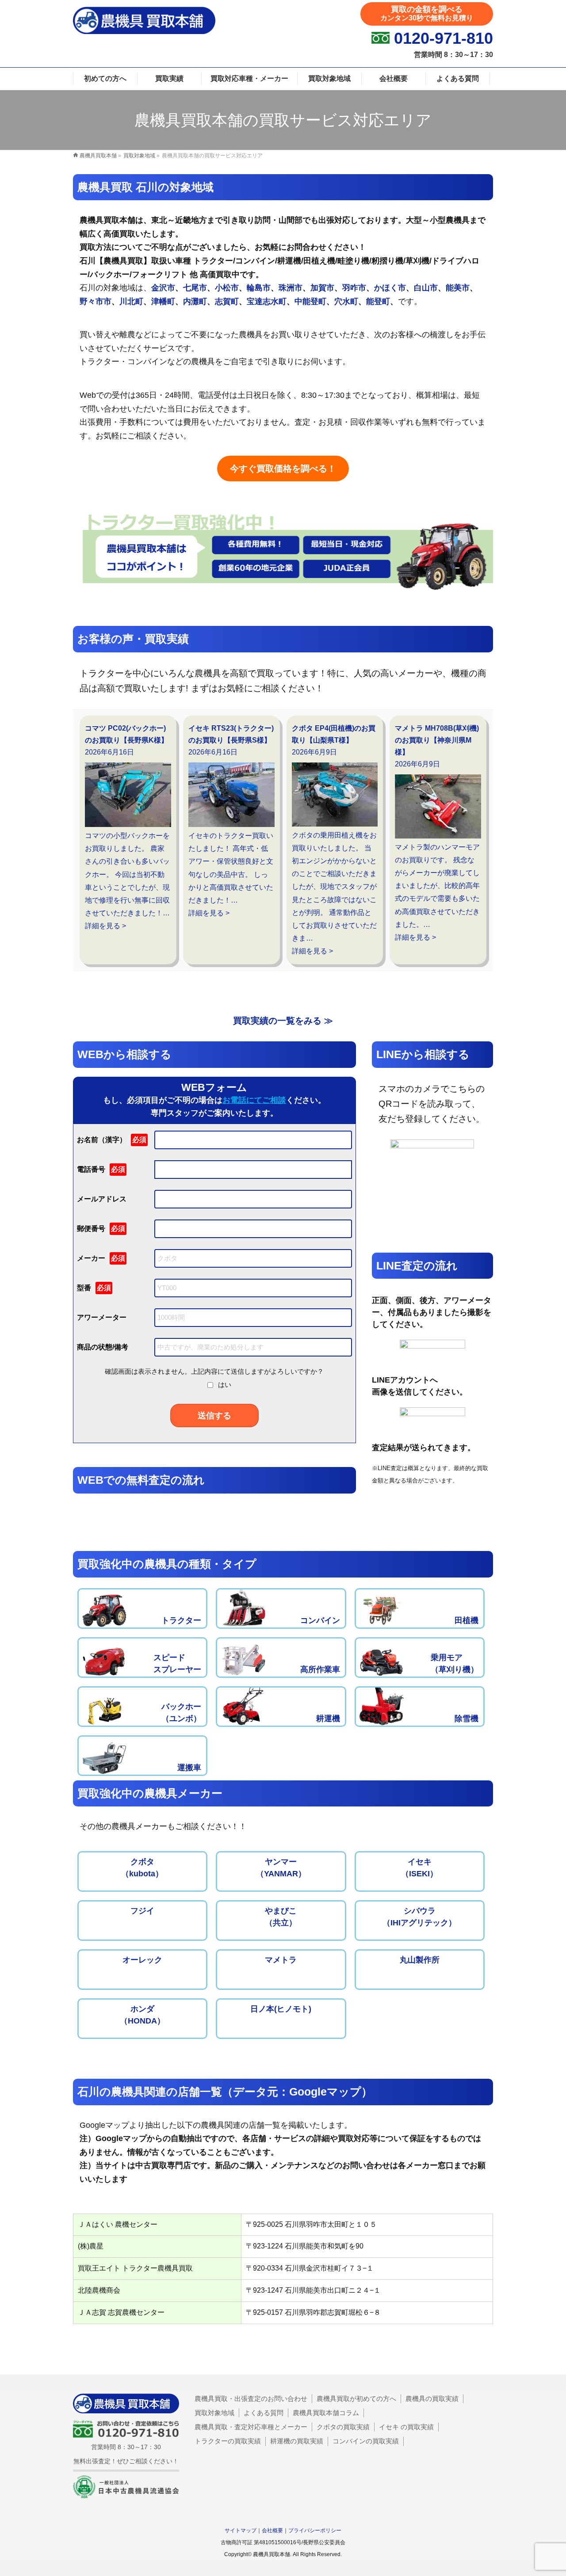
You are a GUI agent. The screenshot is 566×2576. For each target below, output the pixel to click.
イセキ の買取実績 (406, 2427)
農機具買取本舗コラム (326, 2413)
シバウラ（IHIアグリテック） (419, 1917)
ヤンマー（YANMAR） (281, 1868)
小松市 (227, 288)
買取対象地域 (214, 2413)
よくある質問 (264, 2413)
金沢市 (163, 288)
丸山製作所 (420, 1960)
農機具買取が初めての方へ (356, 2399)
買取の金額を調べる (427, 13)
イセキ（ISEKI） (419, 1868)
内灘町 (195, 301)
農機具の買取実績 (432, 2399)
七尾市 (195, 288)
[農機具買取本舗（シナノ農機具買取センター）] (144, 28)
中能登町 (310, 301)
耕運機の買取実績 (297, 2441)
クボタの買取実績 (343, 2427)
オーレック (142, 1960)
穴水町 (346, 301)
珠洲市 (291, 288)
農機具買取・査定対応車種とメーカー (251, 2427)
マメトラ (281, 1960)
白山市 (426, 288)
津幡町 (163, 301)
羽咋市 (354, 288)
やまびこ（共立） (281, 1917)
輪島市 (259, 288)
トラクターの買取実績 (228, 2441)
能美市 (458, 288)
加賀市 (322, 288)
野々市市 (96, 301)
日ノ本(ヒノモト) (281, 2009)
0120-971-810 (444, 38)
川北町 (131, 301)
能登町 (378, 301)
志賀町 (227, 301)
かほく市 (390, 288)
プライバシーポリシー (315, 2530)
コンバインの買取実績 (366, 2441)
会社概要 (272, 2530)
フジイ (142, 1911)
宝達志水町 (267, 301)
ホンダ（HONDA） (142, 2015)
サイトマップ (241, 2530)
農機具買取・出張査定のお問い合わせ (251, 2399)
